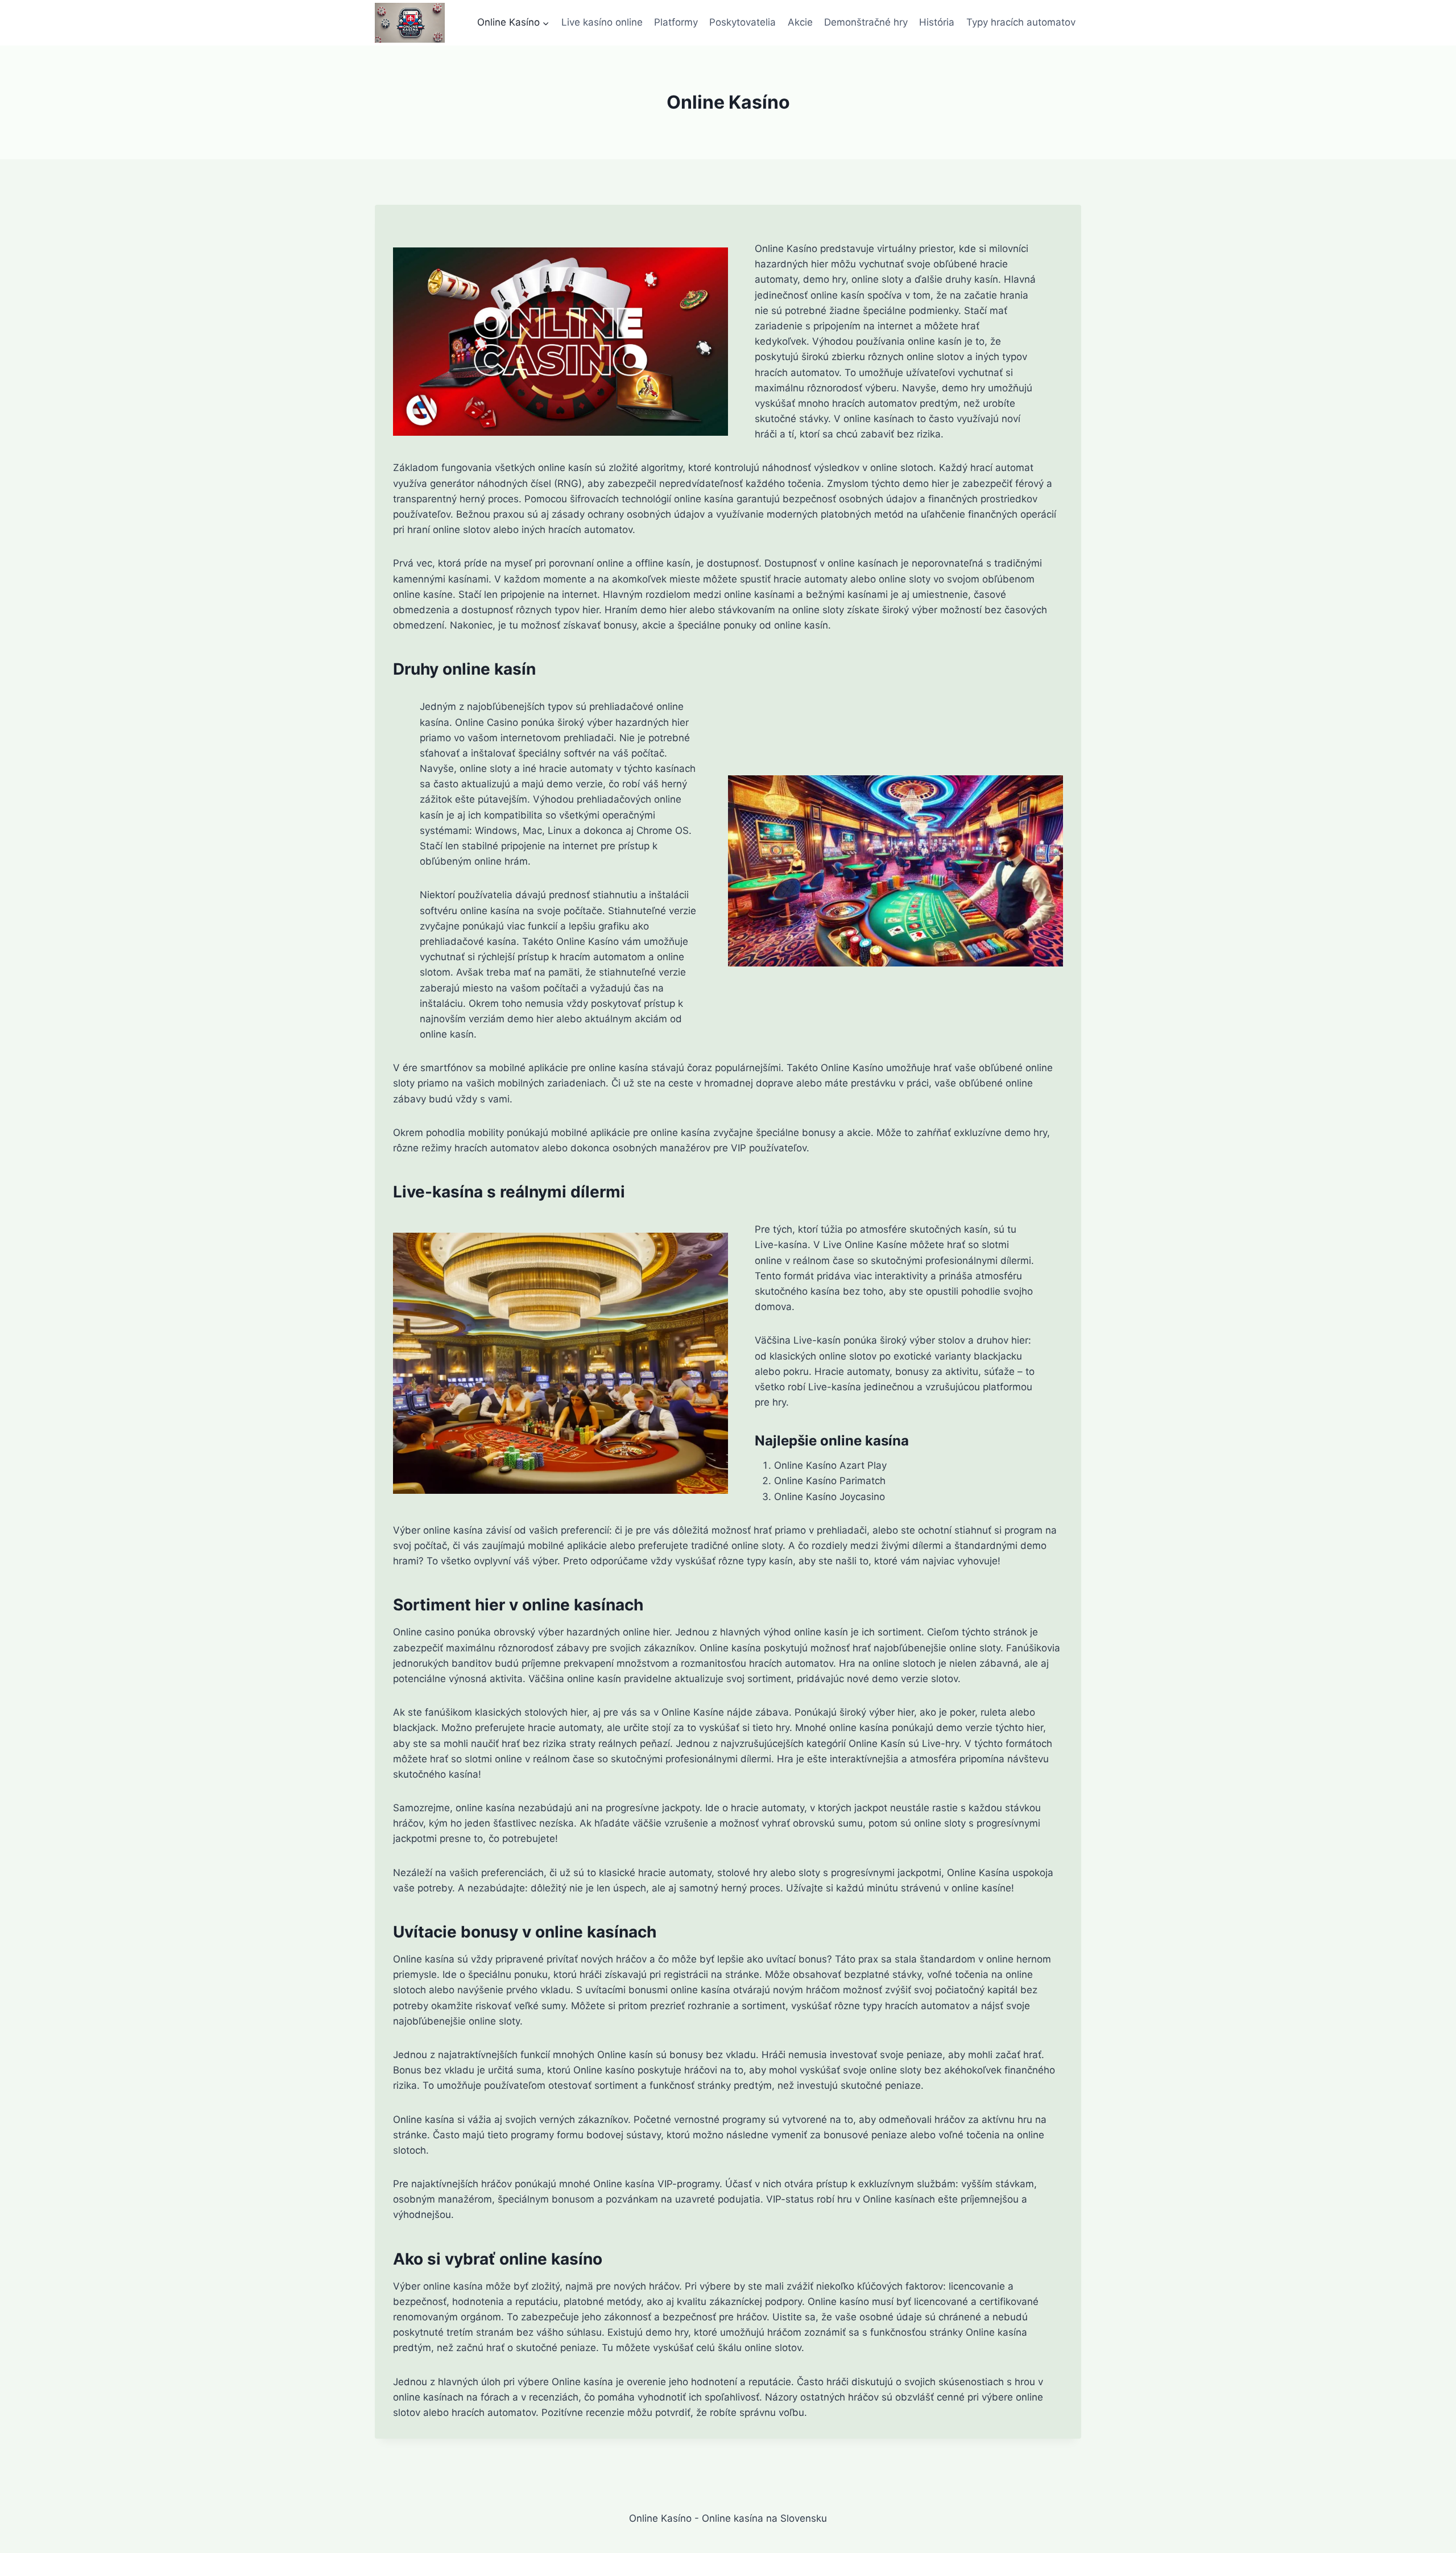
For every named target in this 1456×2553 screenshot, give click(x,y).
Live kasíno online (602, 22)
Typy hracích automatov (1021, 22)
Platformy (676, 22)
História (937, 22)
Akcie (800, 22)
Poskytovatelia (743, 22)
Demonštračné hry (866, 22)
